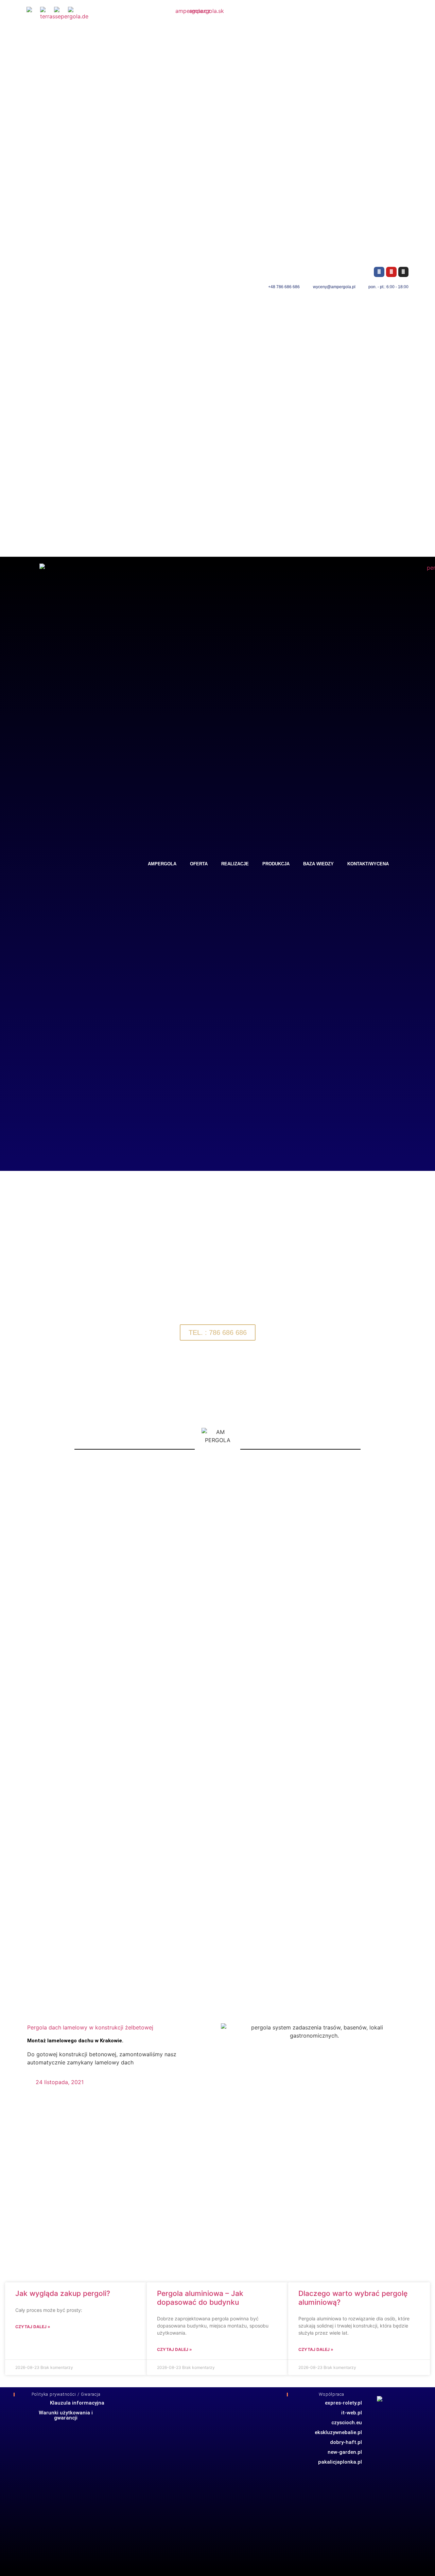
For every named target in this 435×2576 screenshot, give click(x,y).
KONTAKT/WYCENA (368, 864)
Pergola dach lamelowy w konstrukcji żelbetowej (90, 2027)
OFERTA (199, 864)
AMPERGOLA (162, 864)
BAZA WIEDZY (318, 864)
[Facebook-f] (379, 272)
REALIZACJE (235, 864)
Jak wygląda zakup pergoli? (63, 2293)
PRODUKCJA (276, 864)
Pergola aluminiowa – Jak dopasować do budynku (200, 2298)
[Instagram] (404, 272)
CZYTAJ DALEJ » (33, 2327)
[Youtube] (391, 272)
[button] (7, 1297)
